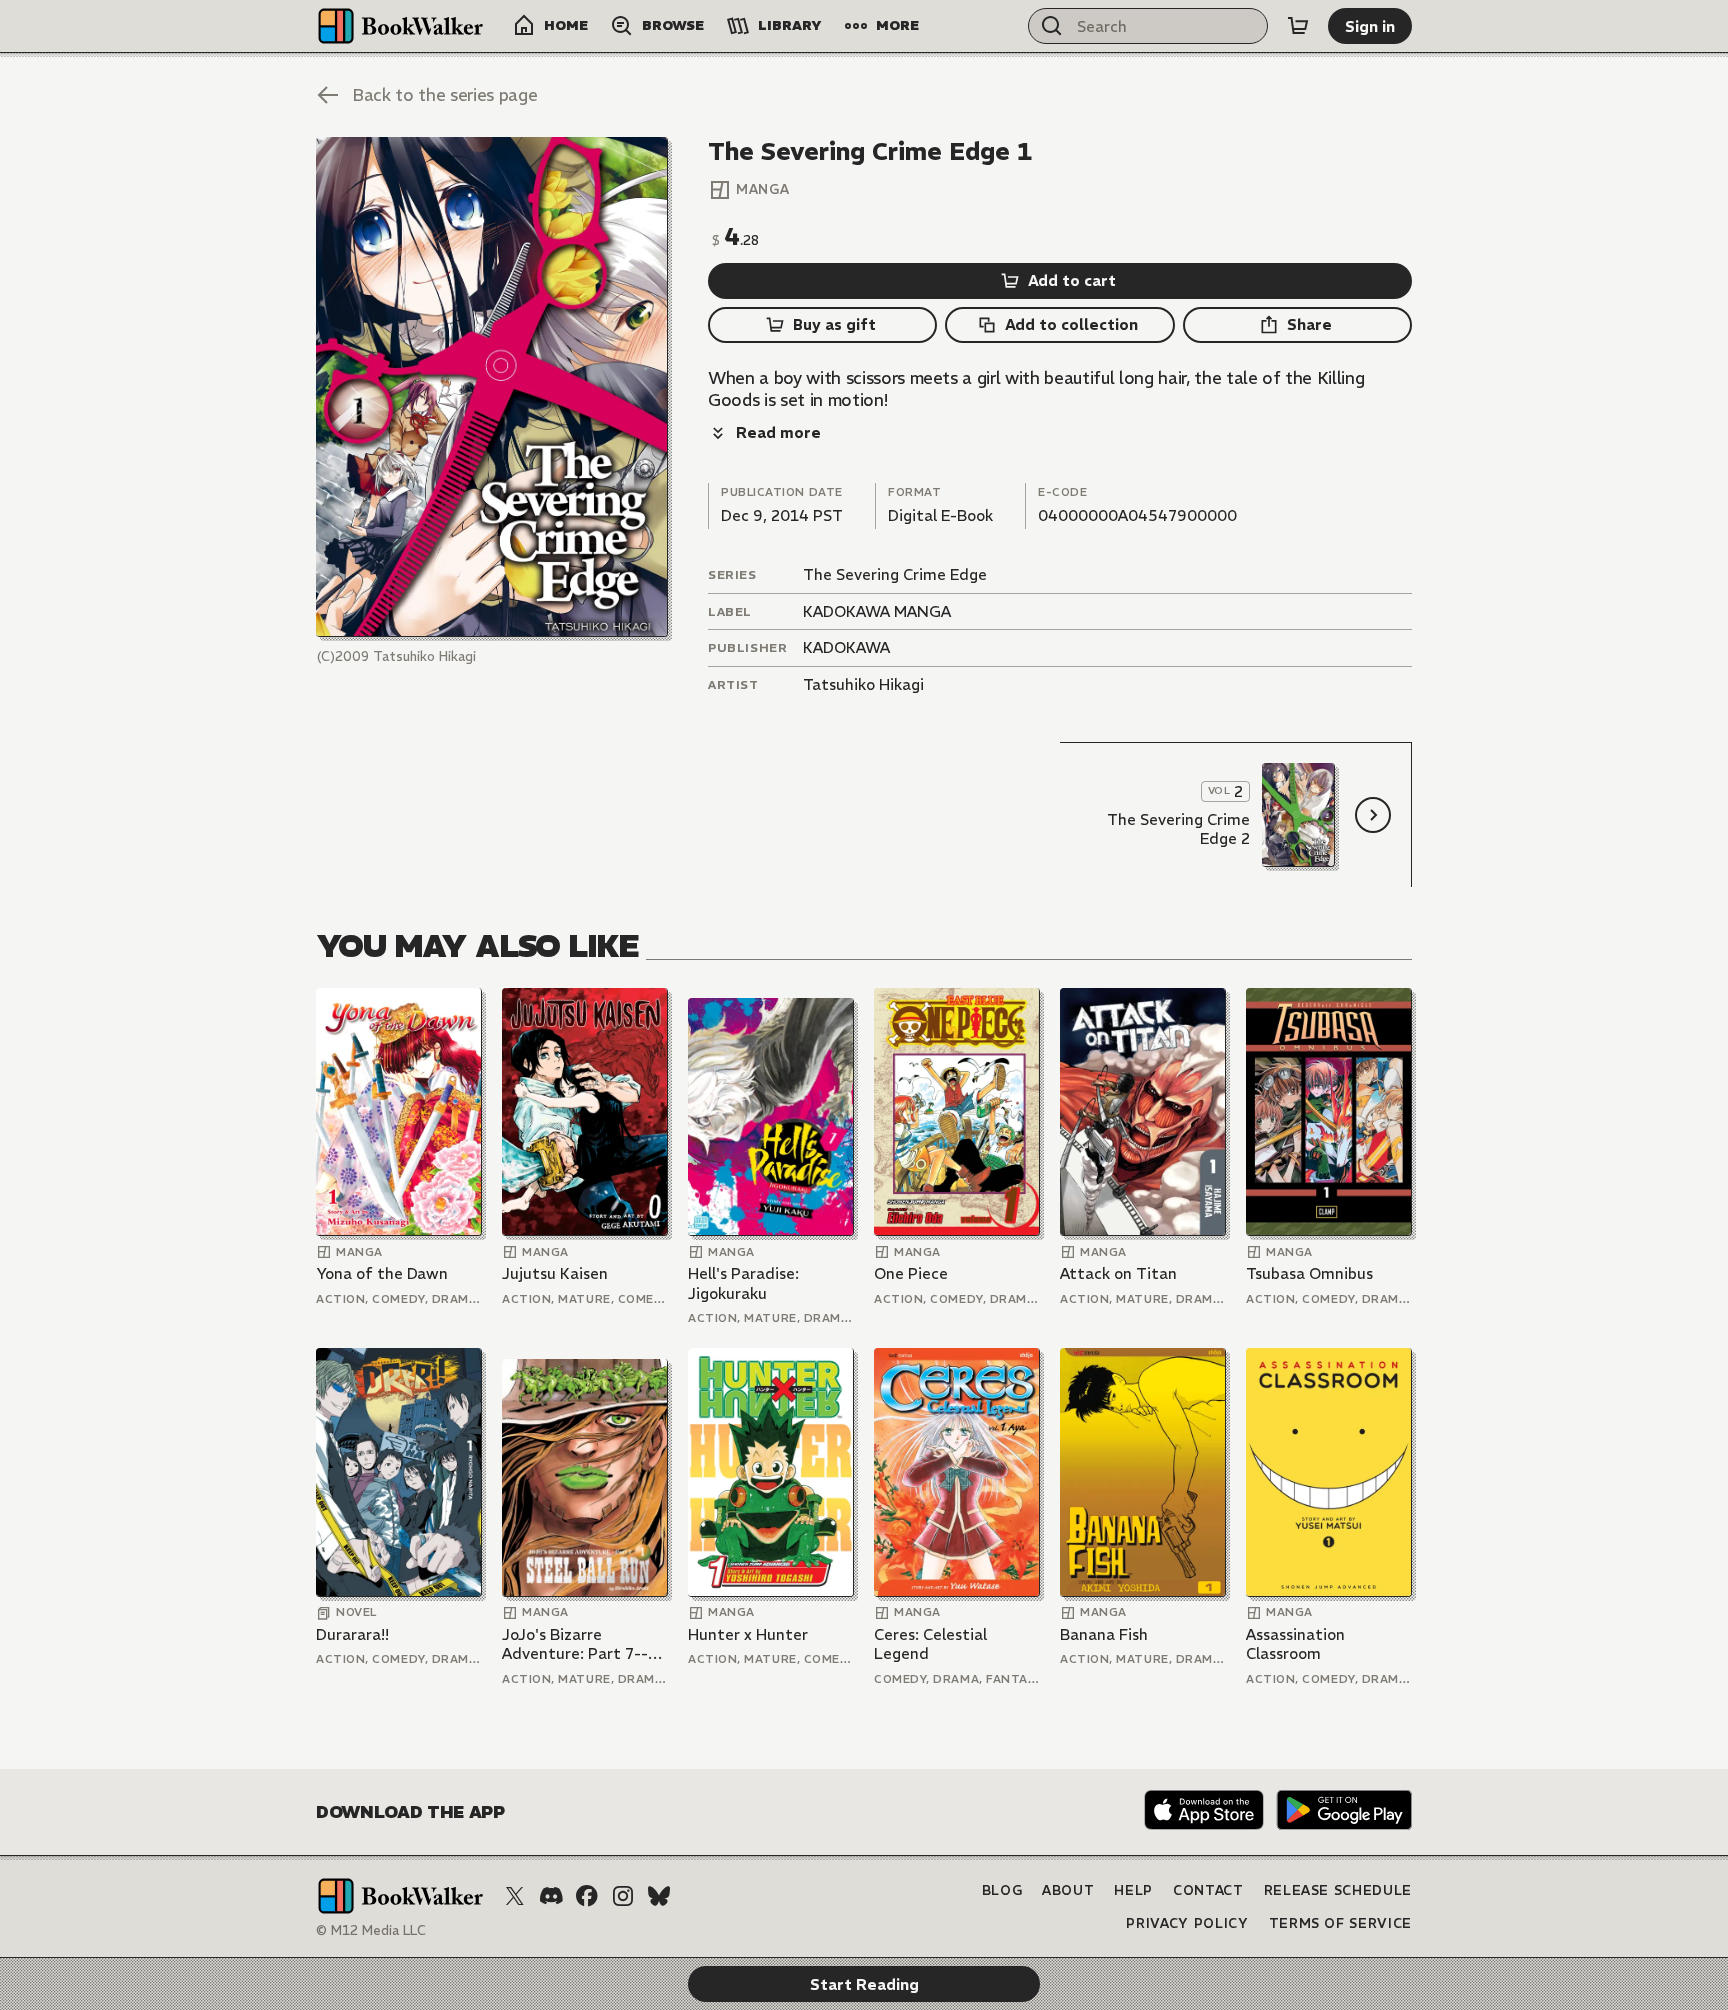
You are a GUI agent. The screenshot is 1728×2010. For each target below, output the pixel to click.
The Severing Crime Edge (895, 574)
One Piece (911, 1273)
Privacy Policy (1187, 1923)
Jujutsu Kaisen (555, 1273)
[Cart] (1298, 26)
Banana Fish (1104, 1634)
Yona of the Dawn (382, 1273)
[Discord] (551, 1896)
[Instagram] (623, 1896)
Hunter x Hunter (748, 1634)
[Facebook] (587, 1896)
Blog (1002, 1890)
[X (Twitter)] (515, 1896)
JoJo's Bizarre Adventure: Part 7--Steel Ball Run (575, 1644)
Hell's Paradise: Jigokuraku (743, 1283)
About (1068, 1890)
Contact (1208, 1890)
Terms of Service (1340, 1923)
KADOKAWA (846, 647)
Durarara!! (352, 1634)
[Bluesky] (659, 1896)
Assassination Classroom (1295, 1644)
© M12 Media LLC (371, 1930)
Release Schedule (1338, 1890)
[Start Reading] (492, 387)
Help (1133, 1890)
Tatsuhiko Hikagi (863, 684)
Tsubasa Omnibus (1309, 1273)
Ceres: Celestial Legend (930, 1644)
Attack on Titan (1118, 1273)
